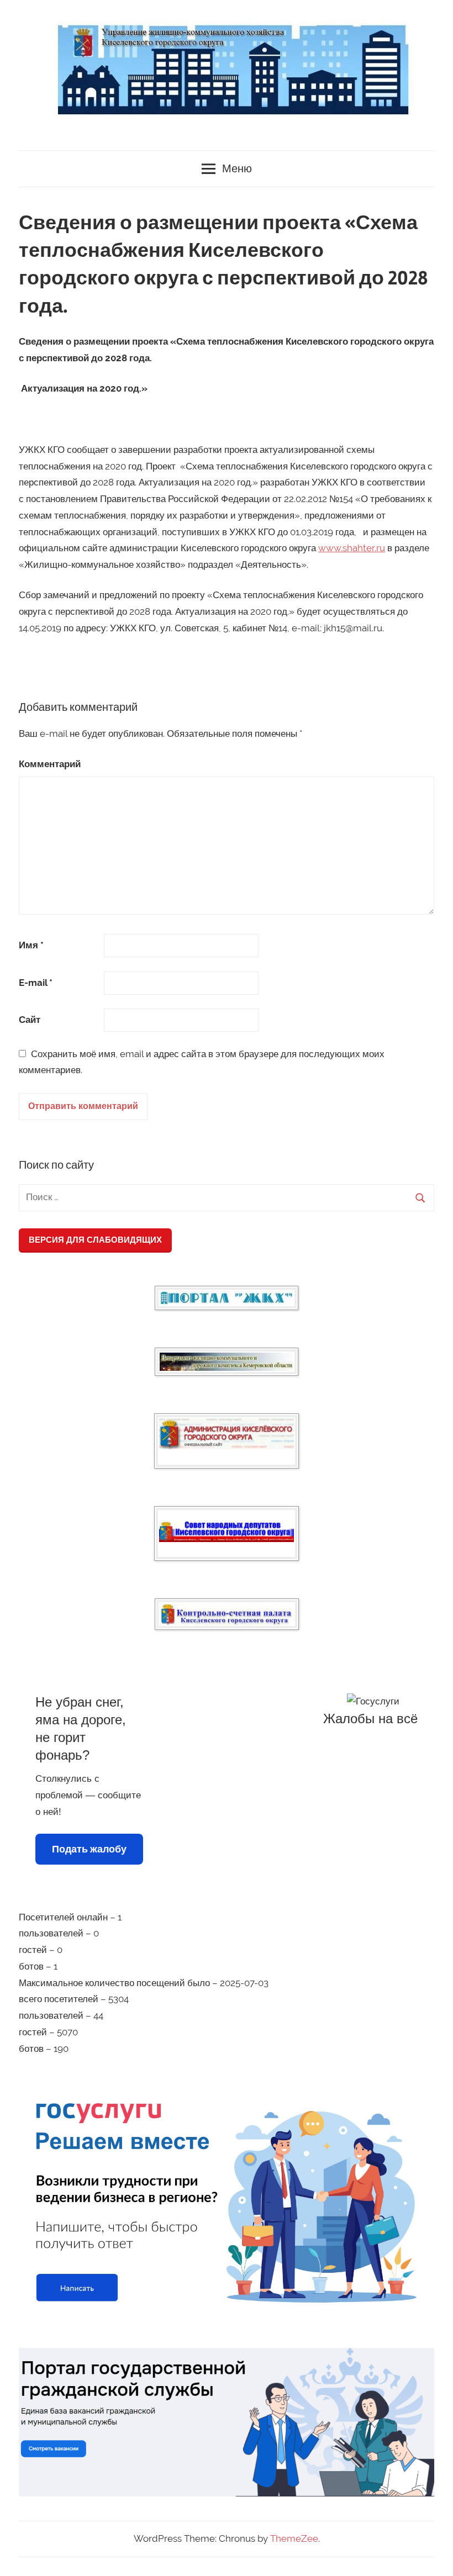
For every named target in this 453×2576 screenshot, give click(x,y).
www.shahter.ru (352, 548)
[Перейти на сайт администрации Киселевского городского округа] (227, 1434)
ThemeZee (294, 2538)
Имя (31, 945)
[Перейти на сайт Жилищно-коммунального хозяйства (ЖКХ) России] (227, 1298)
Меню (237, 169)
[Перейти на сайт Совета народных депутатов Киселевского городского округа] (227, 1531)
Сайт (30, 1020)
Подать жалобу (89, 1849)
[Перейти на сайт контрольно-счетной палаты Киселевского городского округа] (227, 1614)
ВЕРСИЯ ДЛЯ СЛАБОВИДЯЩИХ (95, 1240)
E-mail (36, 983)
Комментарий (50, 764)
